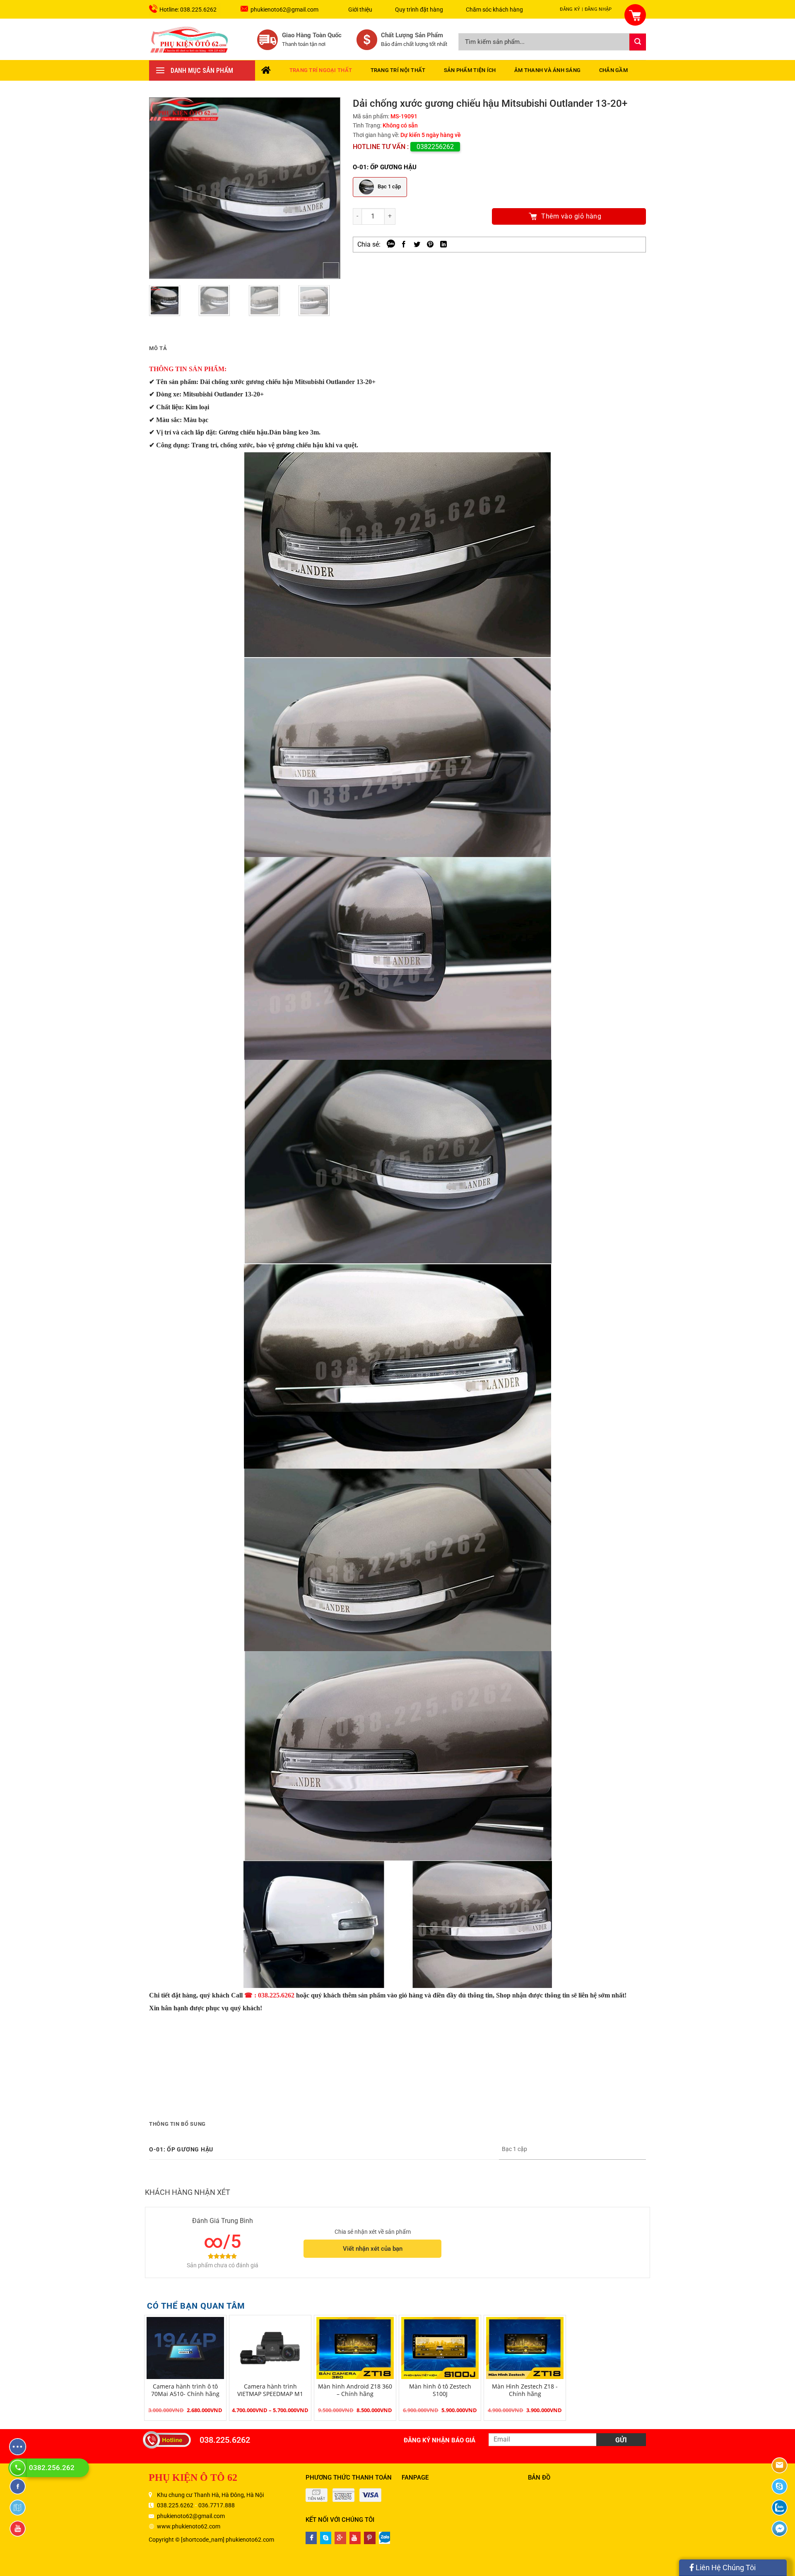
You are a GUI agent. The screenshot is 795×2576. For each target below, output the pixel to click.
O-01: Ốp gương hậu (385, 167)
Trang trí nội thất (398, 70)
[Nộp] (638, 42)
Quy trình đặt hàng (419, 10)
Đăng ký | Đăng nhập (586, 9)
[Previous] (164, 188)
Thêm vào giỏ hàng (571, 216)
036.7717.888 (217, 2505)
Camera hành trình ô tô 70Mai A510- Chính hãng (185, 2390)
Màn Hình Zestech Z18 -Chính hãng (525, 2390)
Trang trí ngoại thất (321, 70)
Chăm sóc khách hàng (494, 10)
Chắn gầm (613, 70)
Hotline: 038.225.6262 (188, 10)
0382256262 (435, 147)
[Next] (326, 188)
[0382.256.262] (19, 2468)
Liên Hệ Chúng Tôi (725, 2568)
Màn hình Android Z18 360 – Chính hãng (355, 2390)
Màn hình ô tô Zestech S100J (440, 2390)
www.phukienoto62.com (189, 2526)
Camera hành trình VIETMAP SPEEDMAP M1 (270, 2390)
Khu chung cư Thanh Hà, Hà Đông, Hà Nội (210, 2495)
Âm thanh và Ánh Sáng (547, 70)
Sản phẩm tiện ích (470, 70)
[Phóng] (331, 270)
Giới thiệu (360, 10)
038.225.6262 (225, 2440)
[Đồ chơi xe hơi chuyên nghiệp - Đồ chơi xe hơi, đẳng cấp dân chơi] (190, 39)
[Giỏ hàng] (630, 10)
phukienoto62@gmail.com (284, 10)
